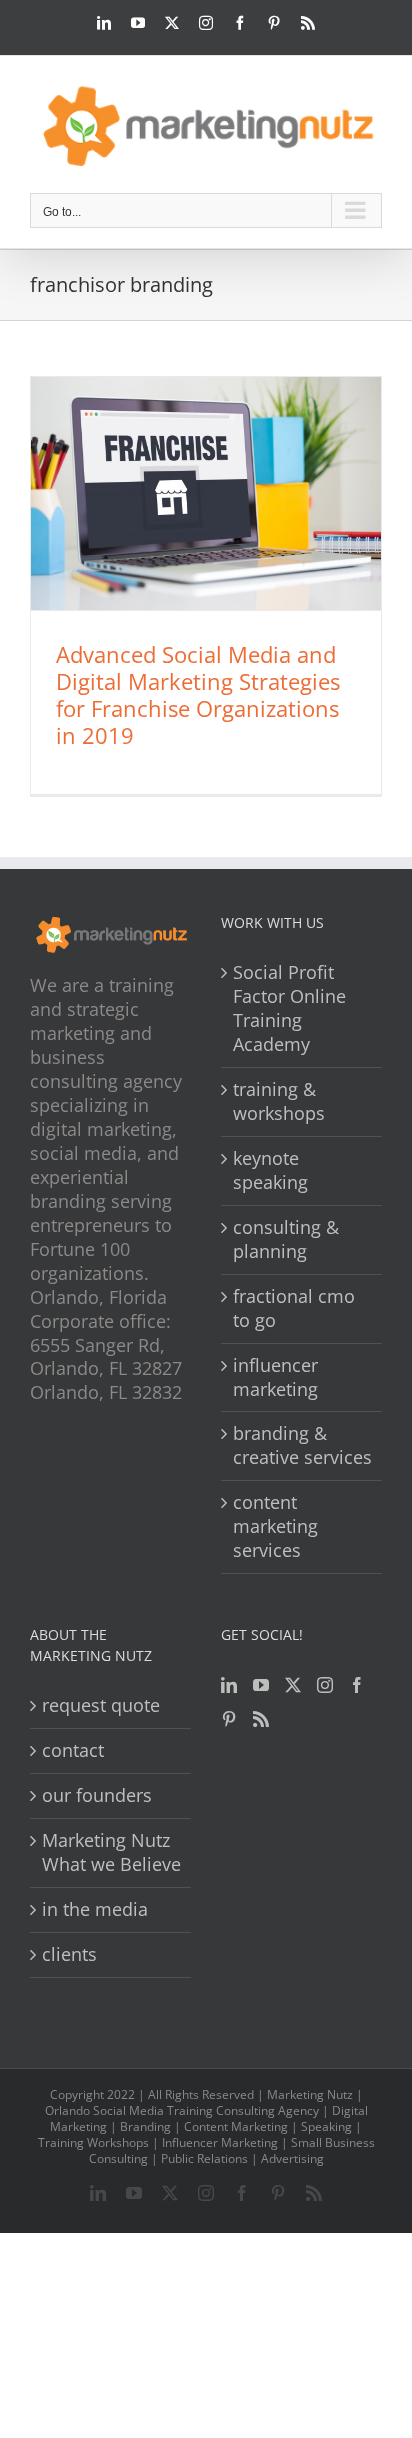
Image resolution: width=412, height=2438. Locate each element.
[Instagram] (325, 1685)
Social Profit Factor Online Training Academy (289, 1008)
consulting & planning (286, 1239)
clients (69, 1954)
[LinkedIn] (229, 1685)
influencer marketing (275, 1377)
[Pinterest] (229, 1719)
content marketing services (275, 1526)
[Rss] (261, 1719)
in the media (95, 1909)
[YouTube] (261, 1685)
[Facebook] (357, 1685)
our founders (97, 1795)
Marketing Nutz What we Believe (111, 1852)
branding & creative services (302, 1445)
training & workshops (279, 1101)
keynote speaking (270, 1170)
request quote (101, 1705)
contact (73, 1750)
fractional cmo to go (294, 1308)
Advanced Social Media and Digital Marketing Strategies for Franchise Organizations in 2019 (198, 694)
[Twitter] (293, 1685)
